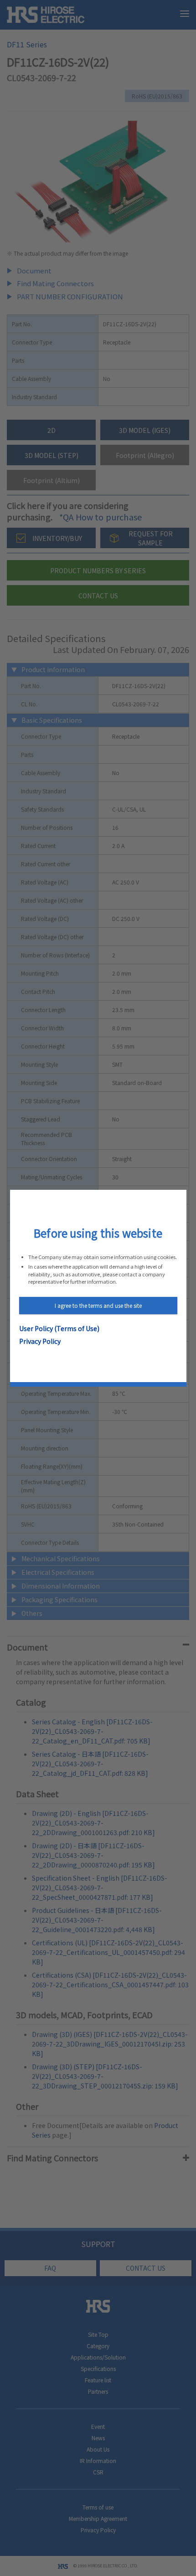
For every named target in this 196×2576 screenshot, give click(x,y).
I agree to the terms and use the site (98, 1305)
